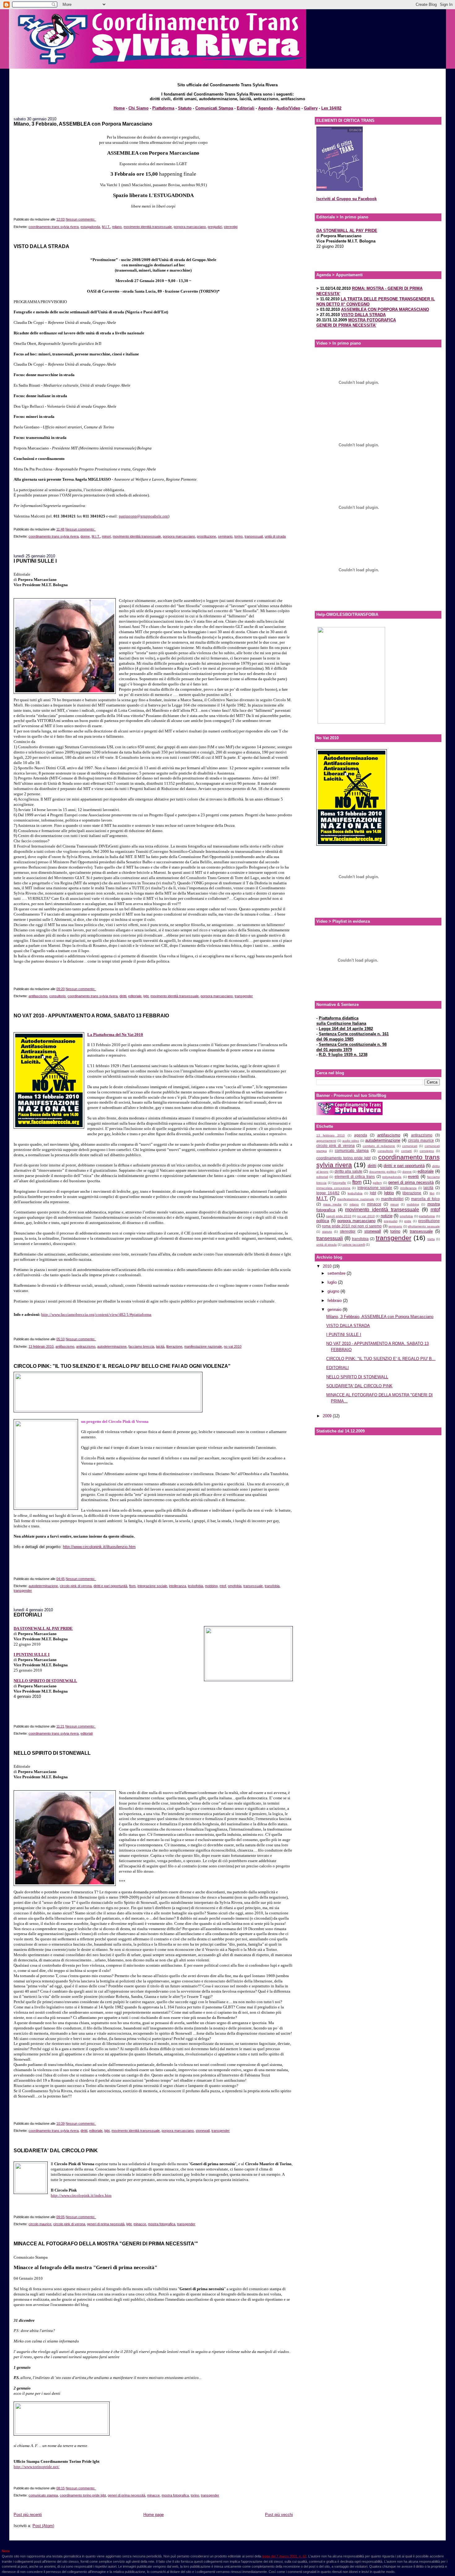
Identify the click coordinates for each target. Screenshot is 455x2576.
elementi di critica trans (355, 1176)
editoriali (87, 1733)
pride (408, 1221)
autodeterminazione (112, 1346)
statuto (327, 1232)
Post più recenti (28, 2515)
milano (117, 227)
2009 (328, 1416)
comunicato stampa (43, 2495)
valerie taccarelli (354, 1245)
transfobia (272, 1586)
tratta (431, 1239)
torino (238, 536)
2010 (328, 1266)
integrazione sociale (152, 1586)
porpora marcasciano (190, 227)
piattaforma (427, 1216)
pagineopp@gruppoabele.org (143, 516)
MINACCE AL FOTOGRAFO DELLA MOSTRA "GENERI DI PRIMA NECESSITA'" (106, 2243)
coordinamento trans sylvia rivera (54, 227)
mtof (223, 1586)
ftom (132, 1586)
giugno (334, 1291)
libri (432, 1193)
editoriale (135, 996)
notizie (387, 1216)
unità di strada (275, 536)
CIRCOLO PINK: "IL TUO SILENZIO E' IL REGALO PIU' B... (381, 1359)
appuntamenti (326, 1141)
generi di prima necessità (106, 2224)
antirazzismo (86, 1346)
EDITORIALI (28, 1615)
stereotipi (231, 227)
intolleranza (178, 1586)
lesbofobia (195, 1586)
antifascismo (38, 996)
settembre (337, 1273)
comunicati (410, 1146)
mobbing (211, 1586)
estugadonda (90, 227)
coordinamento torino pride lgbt (83, 2495)
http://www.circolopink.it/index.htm (81, 2195)
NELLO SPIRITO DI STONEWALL (52, 1753)
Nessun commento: (81, 219)
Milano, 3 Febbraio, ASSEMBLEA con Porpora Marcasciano (83, 124)
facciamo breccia (141, 1346)
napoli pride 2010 (339, 1216)
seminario (225, 536)
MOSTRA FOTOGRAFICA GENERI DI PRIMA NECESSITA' (356, 323)
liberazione (174, 1346)
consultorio (57, 996)
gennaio (335, 1309)
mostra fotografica (162, 2224)
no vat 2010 (233, 1346)
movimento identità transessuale (148, 227)
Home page (154, 2515)
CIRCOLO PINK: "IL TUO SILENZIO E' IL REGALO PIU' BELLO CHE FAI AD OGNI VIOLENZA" (122, 1366)
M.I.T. (106, 227)
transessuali (254, 536)
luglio (333, 1282)
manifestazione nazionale (203, 1346)
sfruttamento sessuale (424, 1226)
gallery (377, 1183)
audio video (351, 1141)
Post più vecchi (279, 2515)
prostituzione (206, 536)
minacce (140, 2224)
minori (106, 536)
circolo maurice (40, 2224)
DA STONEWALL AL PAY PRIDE (43, 1628)
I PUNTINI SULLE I (35, 561)
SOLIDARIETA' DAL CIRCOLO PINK (56, 2150)
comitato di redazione (379, 1146)
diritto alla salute (349, 1171)
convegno (427, 1151)
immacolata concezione (333, 1188)
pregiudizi (215, 227)
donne (85, 536)
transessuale (253, 1586)
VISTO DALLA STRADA (41, 246)
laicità (160, 1346)
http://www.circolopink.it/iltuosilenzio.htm (99, 1547)
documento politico (383, 1172)
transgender (244, 996)
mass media (332, 1204)
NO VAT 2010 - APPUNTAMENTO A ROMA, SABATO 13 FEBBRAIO (91, 1015)
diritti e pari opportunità (110, 1586)
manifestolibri (392, 1199)
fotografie (339, 1183)
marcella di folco (425, 1199)
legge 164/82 (328, 1193)
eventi (413, 1176)
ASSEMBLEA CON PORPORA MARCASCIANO (385, 309)
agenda (361, 1135)
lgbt (146, 996)
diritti (123, 996)
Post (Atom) (43, 2526)
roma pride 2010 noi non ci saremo (352, 1226)
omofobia (235, 1586)
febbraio (335, 1301)
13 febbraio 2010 (41, 1346)
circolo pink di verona (76, 1586)
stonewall (203, 2131)
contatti (406, 1151)
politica (323, 1221)
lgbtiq (389, 1193)
